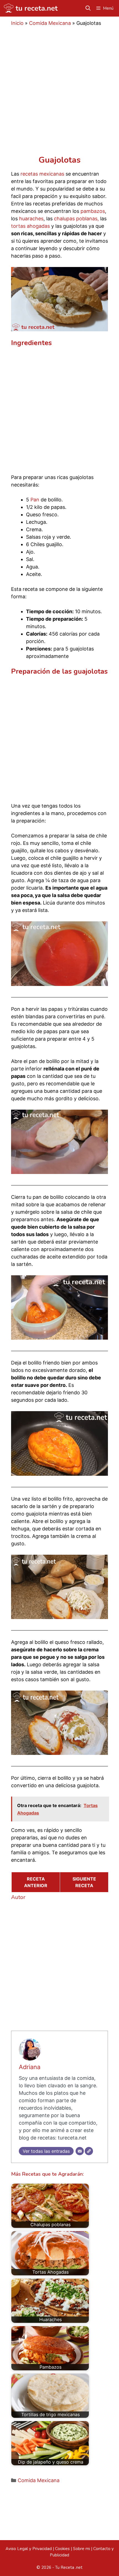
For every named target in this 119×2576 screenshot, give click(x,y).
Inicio (17, 23)
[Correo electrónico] (80, 2151)
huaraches (31, 219)
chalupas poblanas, (76, 219)
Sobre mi (82, 2549)
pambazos (93, 211)
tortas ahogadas (30, 226)
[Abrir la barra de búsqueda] (88, 8)
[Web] (89, 2151)
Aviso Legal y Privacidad (29, 2549)
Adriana (30, 2067)
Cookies (62, 2549)
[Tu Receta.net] (30, 8)
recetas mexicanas (42, 174)
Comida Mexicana (50, 23)
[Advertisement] (59, 94)
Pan (35, 500)
